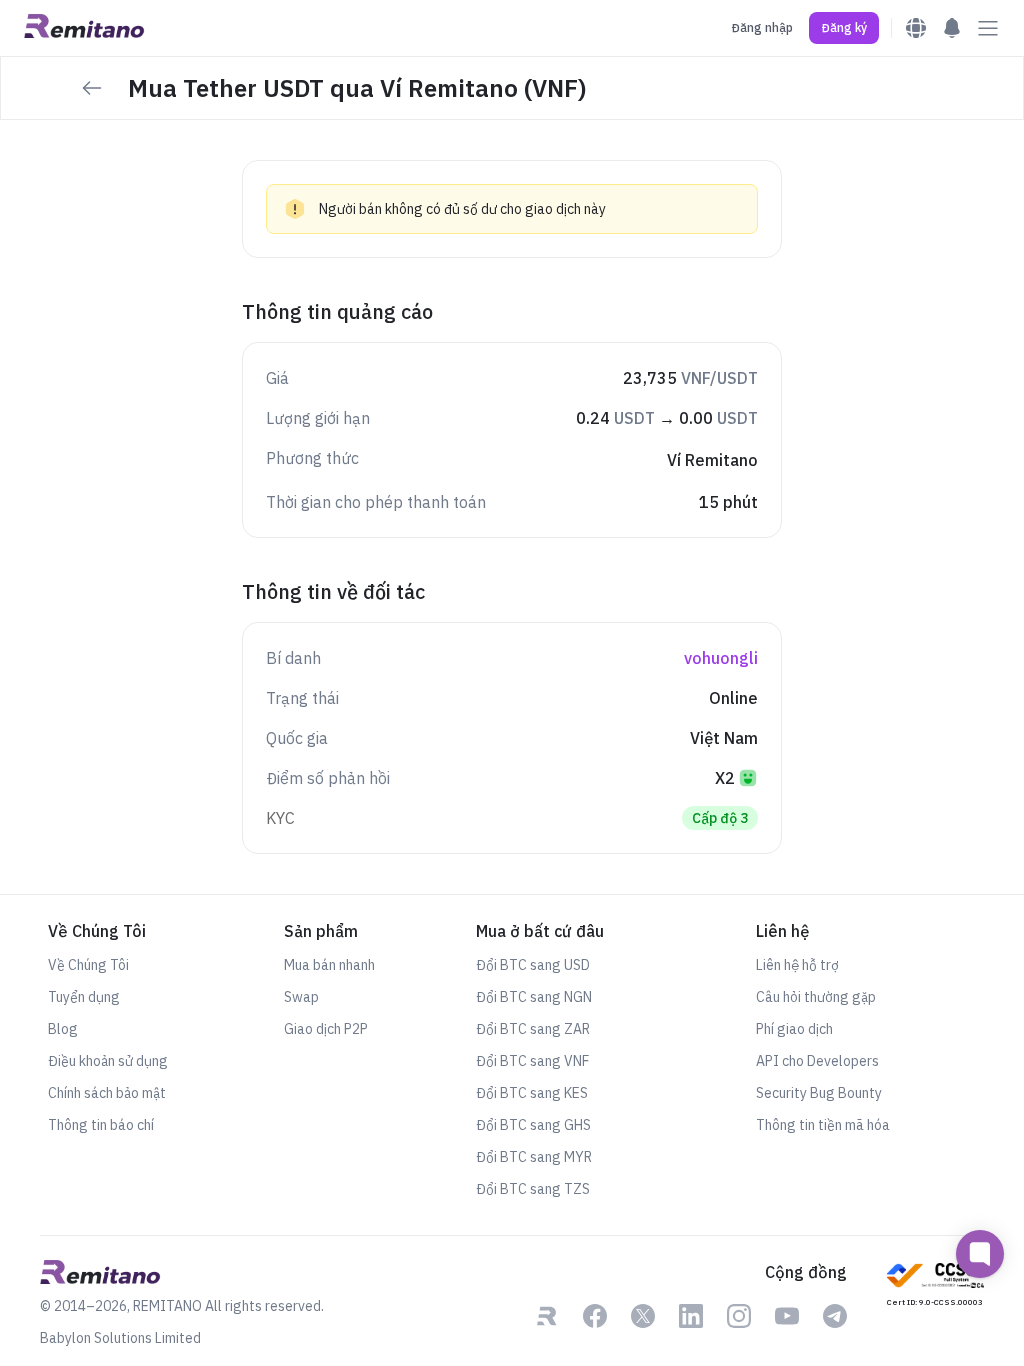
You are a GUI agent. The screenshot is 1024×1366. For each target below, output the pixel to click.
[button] (844, 28)
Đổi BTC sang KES (532, 1093)
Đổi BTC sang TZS (533, 1189)
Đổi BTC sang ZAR (533, 1029)
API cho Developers (817, 1061)
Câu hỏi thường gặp (816, 997)
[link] (547, 1318)
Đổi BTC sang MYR (534, 1157)
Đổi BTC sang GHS (533, 1125)
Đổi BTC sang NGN (534, 997)
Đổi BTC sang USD (533, 965)
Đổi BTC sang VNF (532, 1061)
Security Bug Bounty (819, 1093)
